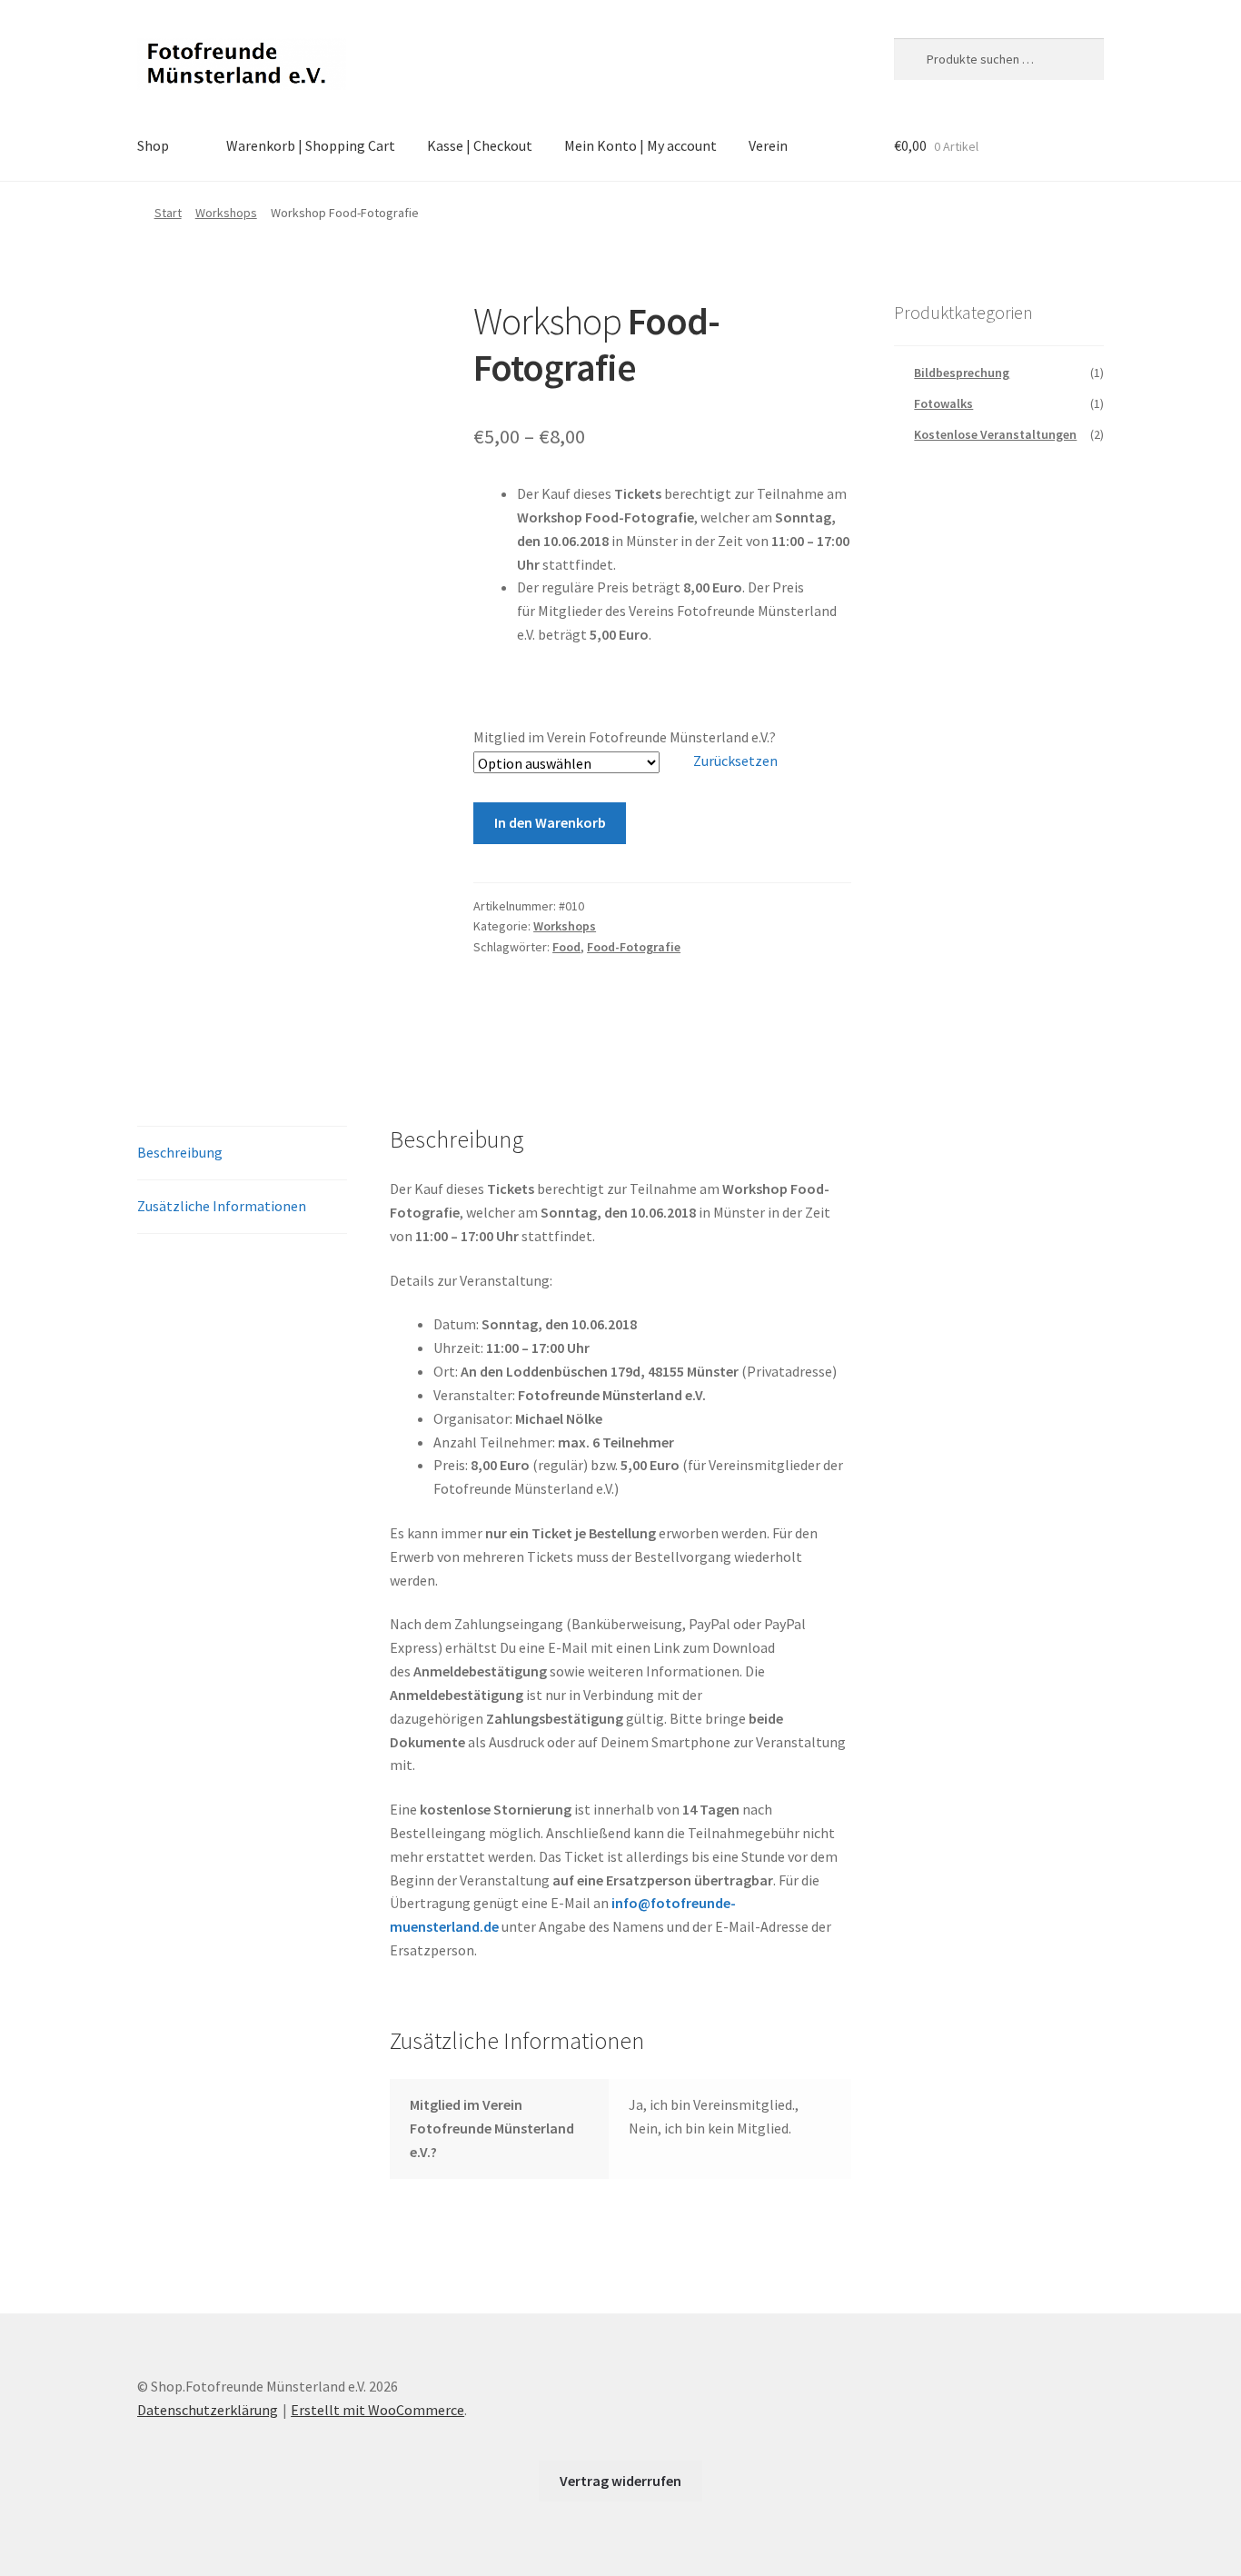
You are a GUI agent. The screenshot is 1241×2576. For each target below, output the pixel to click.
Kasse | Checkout (480, 145)
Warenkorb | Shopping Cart (311, 145)
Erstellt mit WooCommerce (377, 2410)
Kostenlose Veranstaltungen (995, 434)
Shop (153, 145)
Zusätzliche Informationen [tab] (222, 1206)
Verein (768, 145)
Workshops (226, 213)
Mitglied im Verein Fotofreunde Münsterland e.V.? (625, 737)
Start (168, 213)
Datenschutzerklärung (208, 2410)
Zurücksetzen (735, 761)
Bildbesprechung (962, 373)
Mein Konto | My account (640, 145)
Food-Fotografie (634, 947)
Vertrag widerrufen (620, 2481)
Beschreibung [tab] (180, 1152)
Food (566, 947)
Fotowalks (943, 403)
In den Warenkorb (550, 822)
